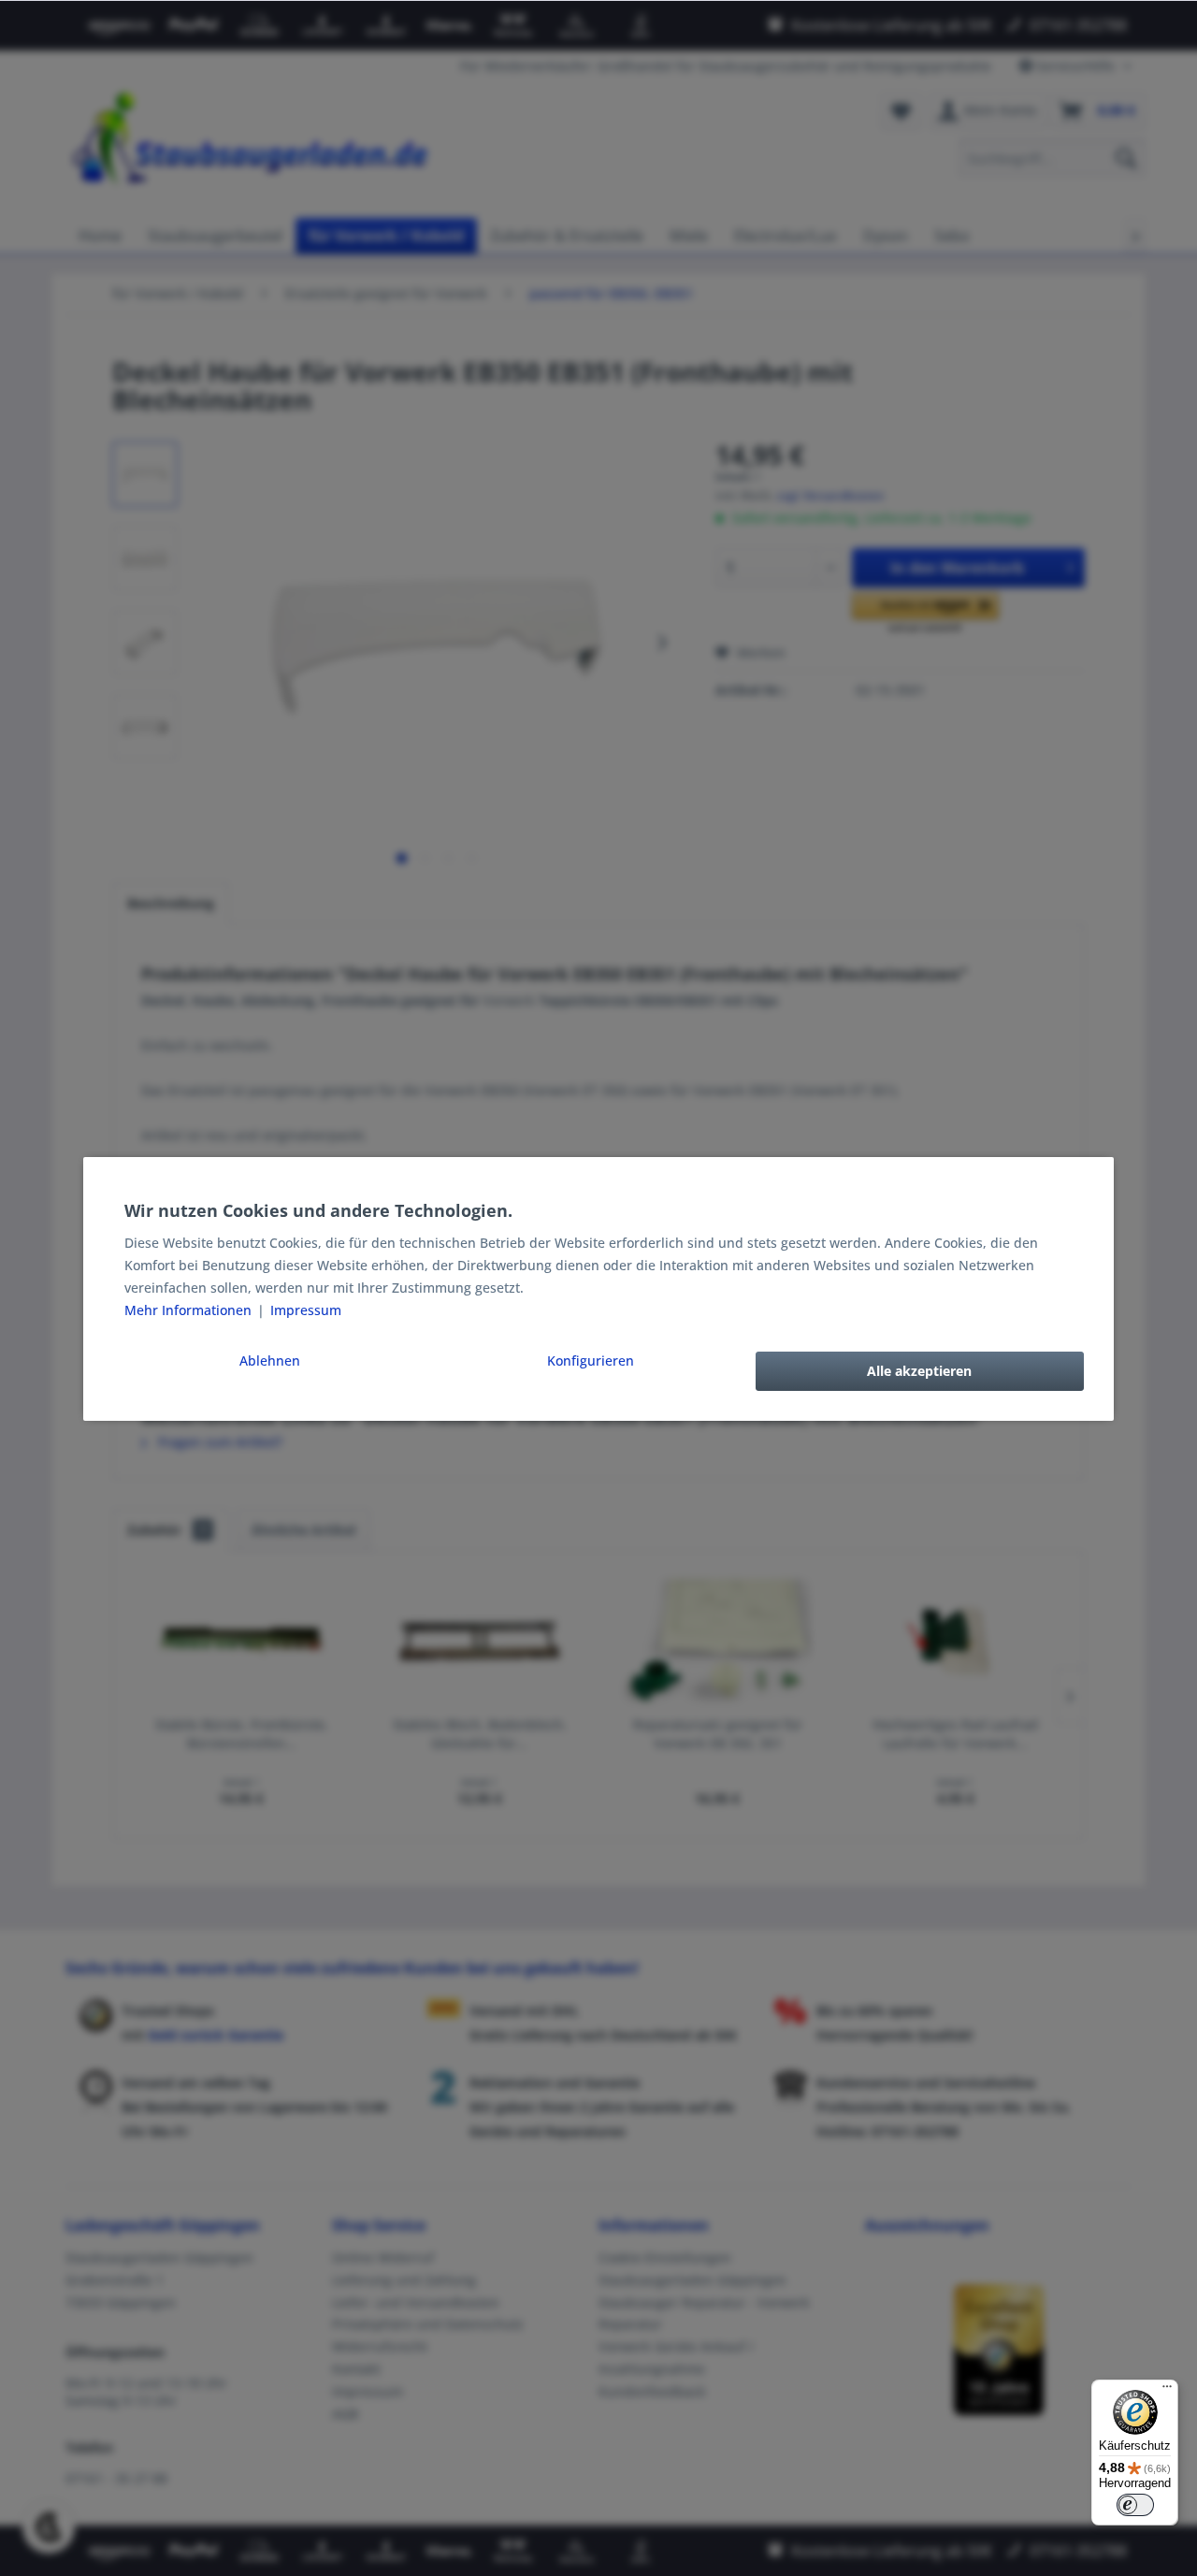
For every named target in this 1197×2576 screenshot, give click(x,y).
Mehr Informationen (190, 1310)
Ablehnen (270, 1360)
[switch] (1135, 2505)
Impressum (306, 1310)
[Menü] (1167, 2391)
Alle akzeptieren (919, 1371)
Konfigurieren (591, 1360)
